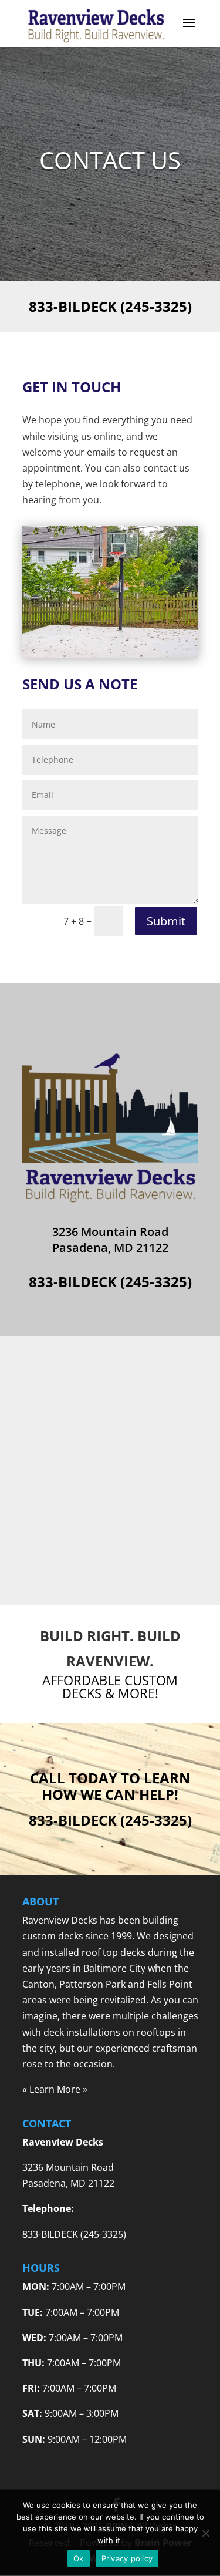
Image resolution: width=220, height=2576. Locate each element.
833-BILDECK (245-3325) (110, 306)
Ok (79, 2558)
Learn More (55, 2089)
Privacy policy (127, 2558)
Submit (166, 921)
